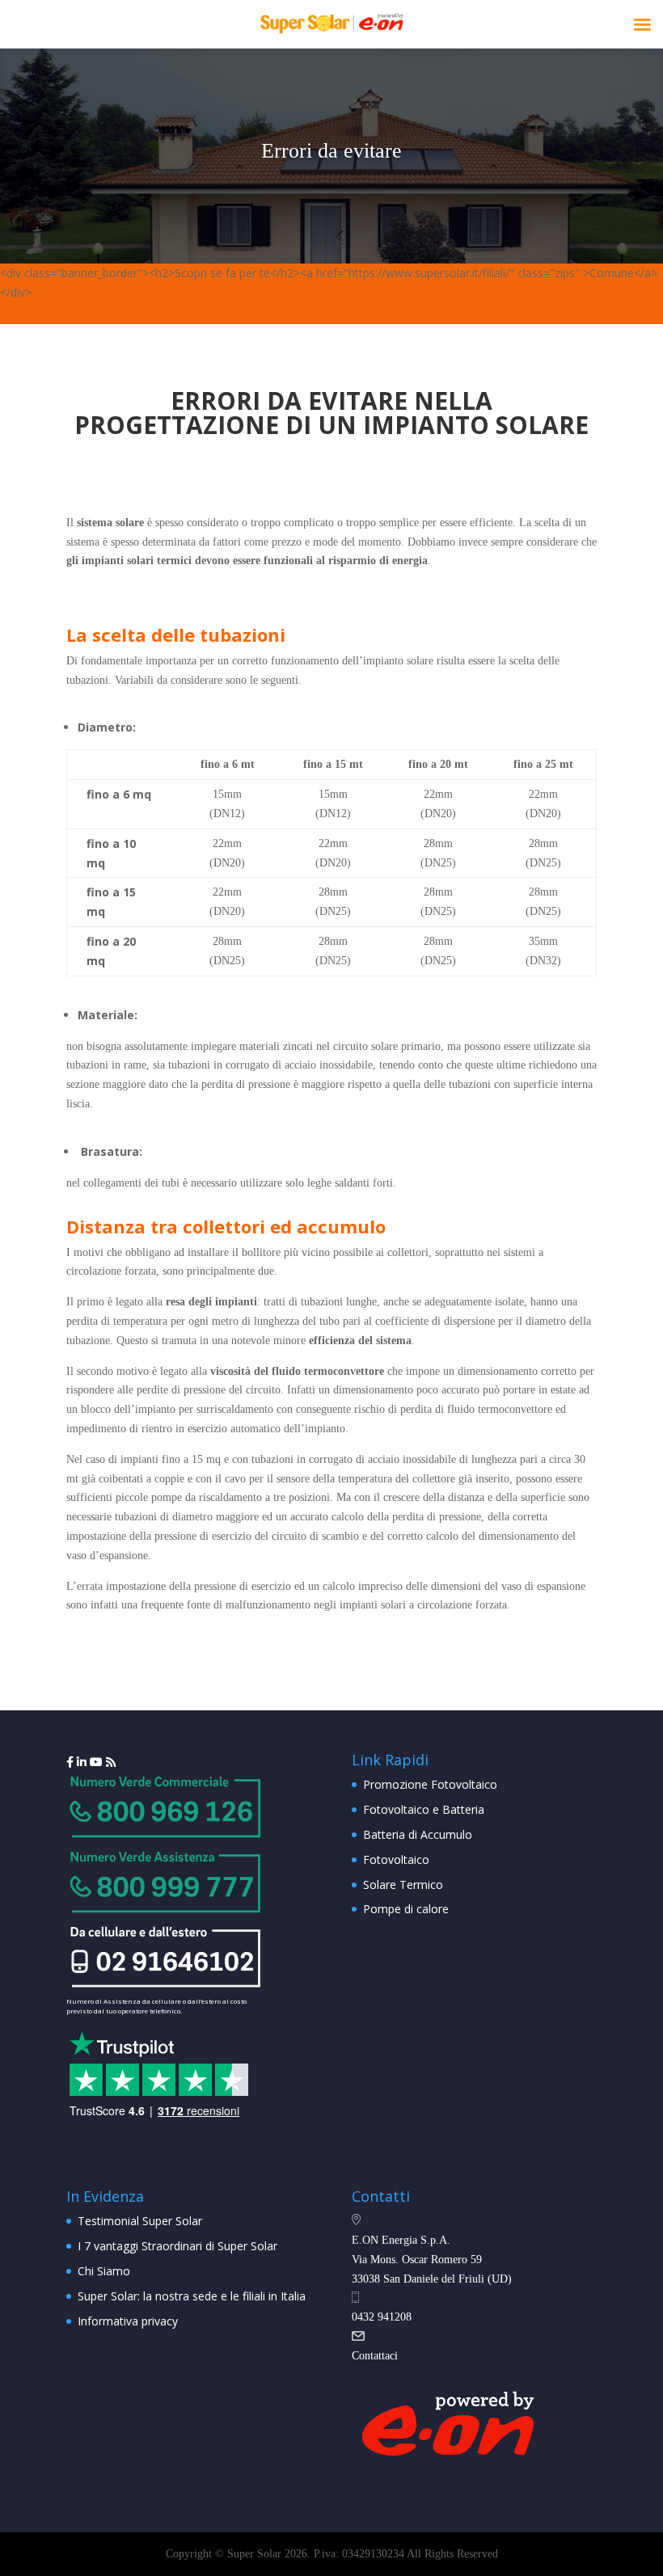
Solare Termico (403, 1885)
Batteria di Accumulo (418, 1834)
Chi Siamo (104, 2271)
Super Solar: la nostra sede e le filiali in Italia (192, 2296)
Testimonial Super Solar (140, 2221)
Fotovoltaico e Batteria (424, 1809)
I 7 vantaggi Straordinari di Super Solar (177, 2246)
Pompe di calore (406, 1909)
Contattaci (375, 2356)
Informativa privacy (128, 2321)
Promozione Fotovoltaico (430, 1784)
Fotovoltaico (396, 1859)
